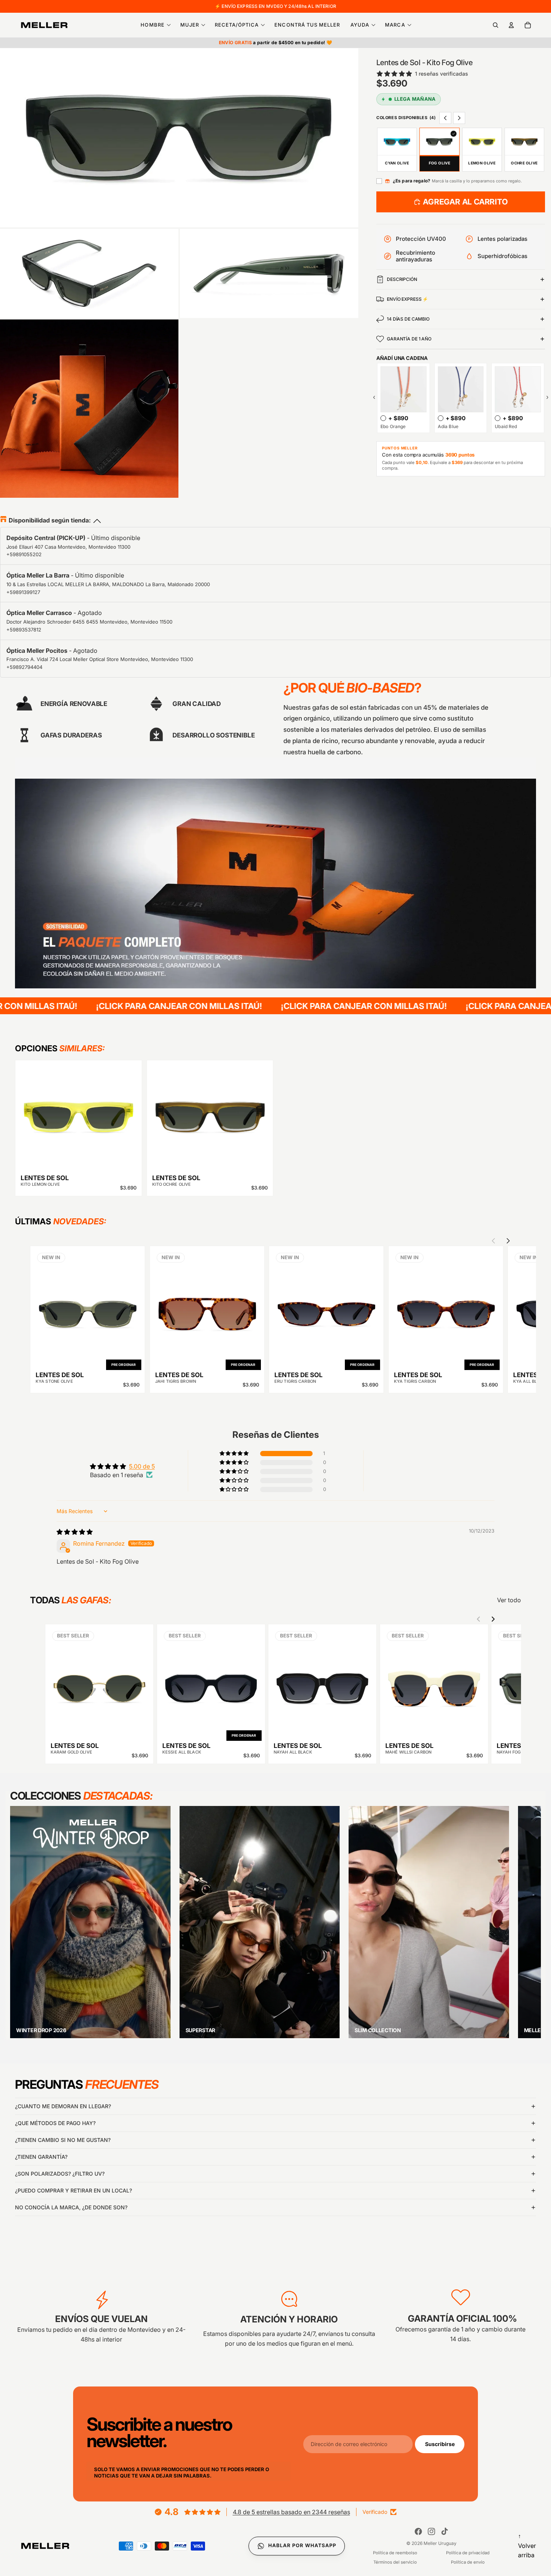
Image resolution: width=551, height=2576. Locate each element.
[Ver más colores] (459, 118)
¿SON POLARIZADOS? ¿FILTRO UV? (60, 2174)
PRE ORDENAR (124, 1365)
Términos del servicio (395, 2562)
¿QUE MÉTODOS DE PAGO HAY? (55, 2123)
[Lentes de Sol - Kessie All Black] (211, 1683)
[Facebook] (418, 2531)
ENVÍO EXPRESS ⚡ (407, 299)
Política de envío (468, 2562)
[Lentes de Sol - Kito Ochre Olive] (210, 1117)
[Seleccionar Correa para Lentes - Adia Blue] (441, 418)
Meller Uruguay (440, 2543)
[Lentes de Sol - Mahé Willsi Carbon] (434, 1683)
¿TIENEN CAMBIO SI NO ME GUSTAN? (63, 2140)
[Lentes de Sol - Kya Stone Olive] (88, 1308)
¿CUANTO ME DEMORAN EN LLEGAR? (63, 2106)
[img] (75, 1532)
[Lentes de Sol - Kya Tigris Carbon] (446, 1308)
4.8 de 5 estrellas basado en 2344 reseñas (291, 2512)
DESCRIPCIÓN (402, 279)
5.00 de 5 (142, 1466)
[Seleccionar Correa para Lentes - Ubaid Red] (498, 418)
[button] (235, 1454)
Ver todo (509, 1600)
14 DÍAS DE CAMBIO (408, 319)
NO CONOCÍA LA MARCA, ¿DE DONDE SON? (71, 2207)
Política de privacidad (468, 2553)
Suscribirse (440, 2444)
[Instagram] (431, 2531)
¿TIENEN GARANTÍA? (41, 2157)
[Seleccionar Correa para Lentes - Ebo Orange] (383, 418)
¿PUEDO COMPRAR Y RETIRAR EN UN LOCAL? (73, 2190)
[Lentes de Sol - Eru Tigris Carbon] (326, 1308)
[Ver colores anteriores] (445, 118)
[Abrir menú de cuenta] (511, 25)
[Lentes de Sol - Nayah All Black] (322, 1683)
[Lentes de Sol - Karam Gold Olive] (99, 1683)
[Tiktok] (445, 2531)
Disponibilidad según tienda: (50, 520)
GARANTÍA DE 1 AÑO (409, 339)
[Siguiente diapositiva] (508, 1241)
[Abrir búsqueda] (496, 25)
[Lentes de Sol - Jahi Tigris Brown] (207, 1308)
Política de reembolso (395, 2553)
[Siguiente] (529, 1931)
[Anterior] (529, 1914)
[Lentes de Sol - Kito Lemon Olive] (79, 1117)
